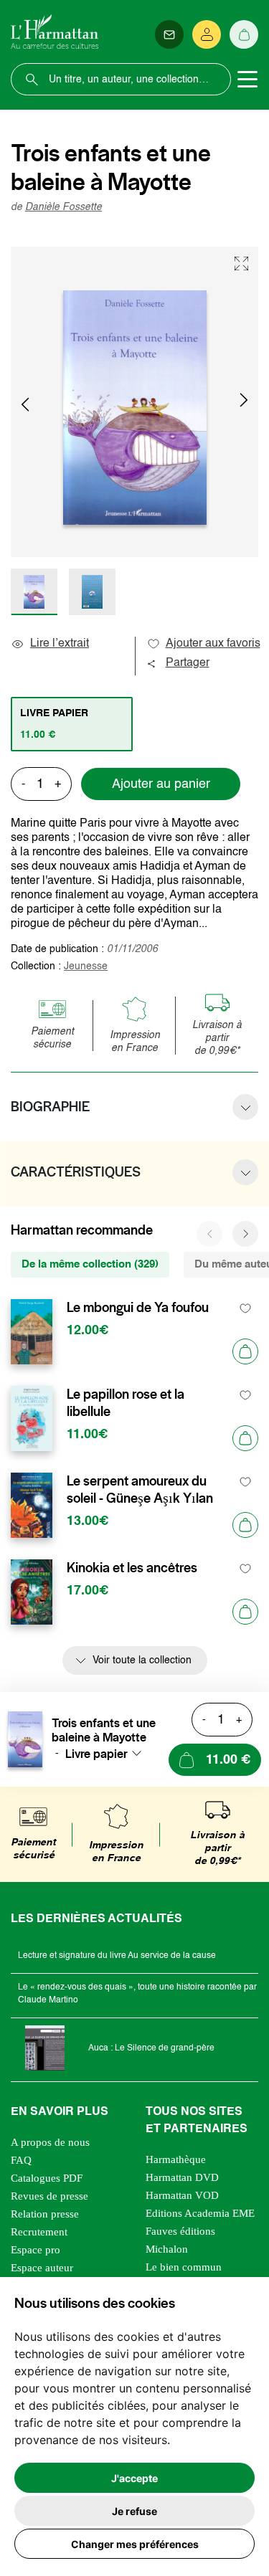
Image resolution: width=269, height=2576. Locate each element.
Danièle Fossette (63, 207)
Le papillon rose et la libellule (126, 1403)
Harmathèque (176, 2159)
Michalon (167, 2249)
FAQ (21, 2160)
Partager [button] (188, 663)
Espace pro (36, 2250)
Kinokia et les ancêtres (132, 1568)
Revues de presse (49, 2196)
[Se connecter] (207, 34)
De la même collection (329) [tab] (90, 1264)
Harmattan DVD (182, 2177)
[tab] (72, 724)
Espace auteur (42, 2268)
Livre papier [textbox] (96, 1754)
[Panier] (244, 34)
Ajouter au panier (161, 784)
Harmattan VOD (182, 2195)
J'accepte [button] (134, 2478)
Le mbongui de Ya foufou (138, 1308)
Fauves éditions (180, 2231)
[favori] (246, 1308)
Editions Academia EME (200, 2213)
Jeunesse (86, 966)
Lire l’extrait (60, 644)
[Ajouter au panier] (245, 1351)
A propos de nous (50, 2142)
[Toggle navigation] (247, 80)
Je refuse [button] (134, 2511)
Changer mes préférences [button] (135, 2544)
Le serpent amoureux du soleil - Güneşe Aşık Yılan (140, 1490)
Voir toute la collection (142, 1660)
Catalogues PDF (47, 2178)
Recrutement (39, 2232)
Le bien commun (184, 2267)
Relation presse (45, 2214)
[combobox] (108, 1754)
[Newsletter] (169, 34)
